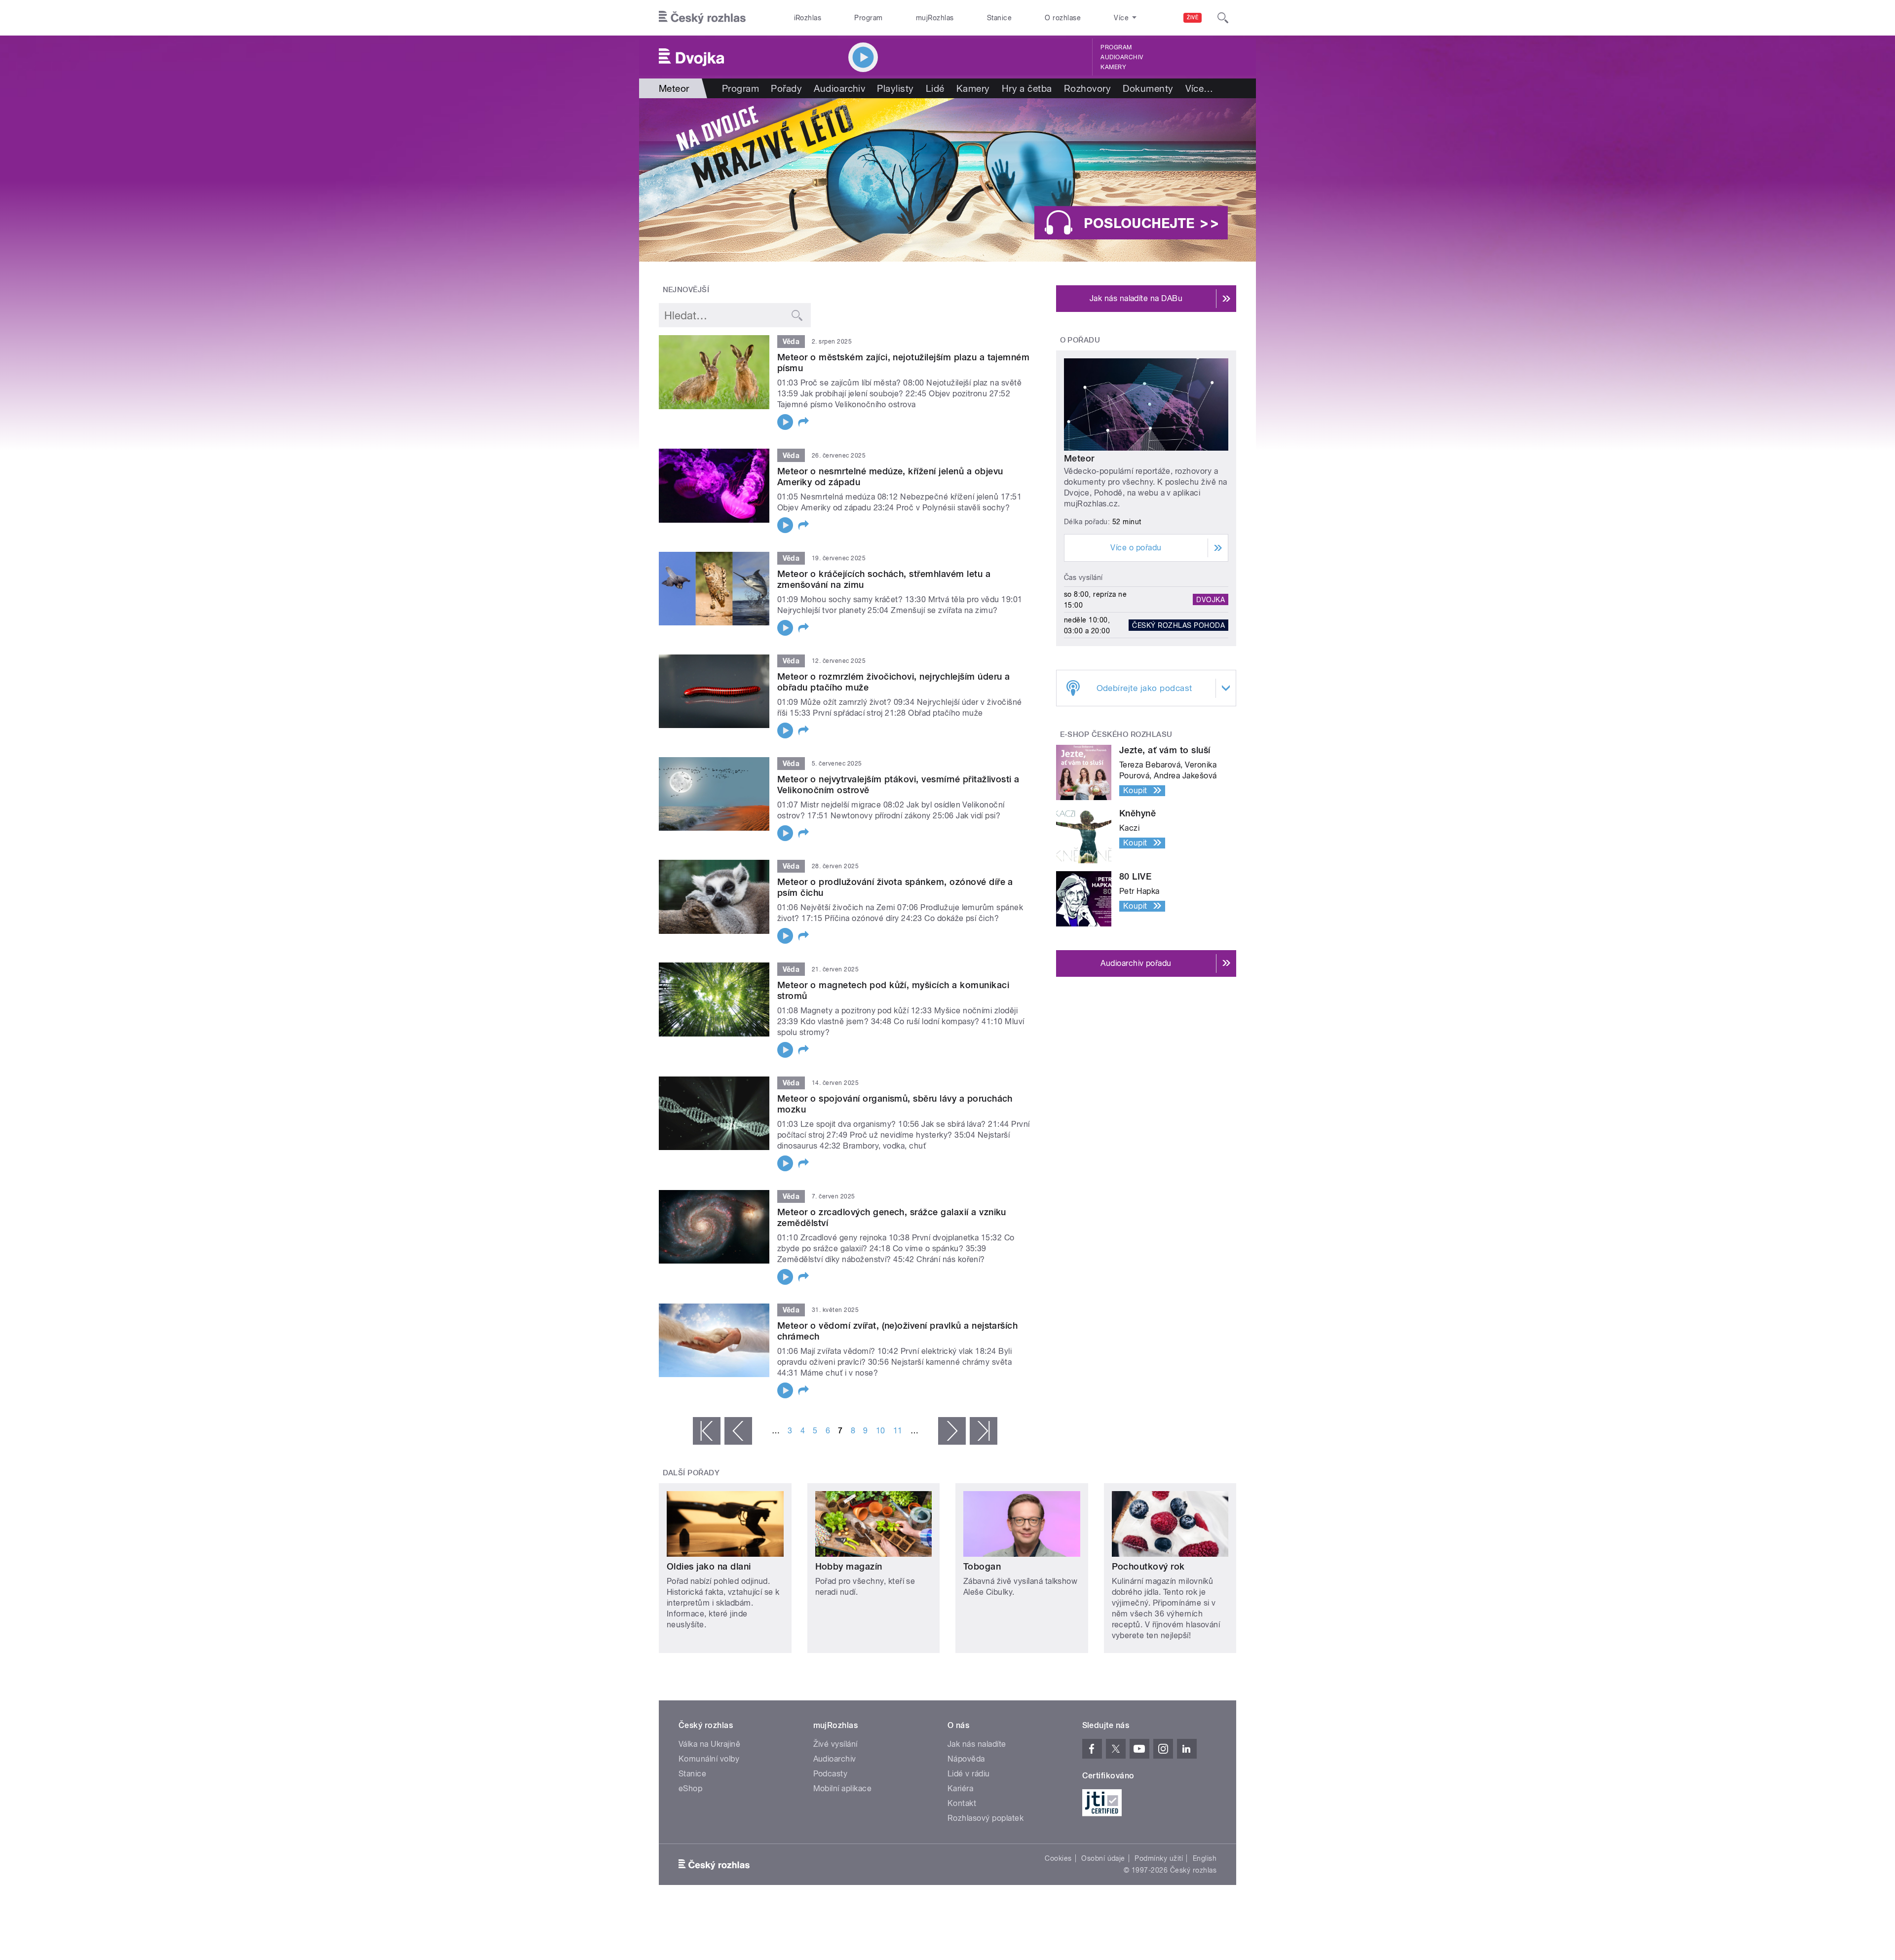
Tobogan (982, 1566)
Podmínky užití (1159, 1858)
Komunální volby (709, 1759)
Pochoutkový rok (1148, 1566)
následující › (952, 1431)
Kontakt (962, 1803)
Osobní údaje (1103, 1858)
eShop (690, 1788)
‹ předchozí (738, 1431)
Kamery (1113, 67)
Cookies (1058, 1858)
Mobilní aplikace (843, 1788)
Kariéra (960, 1788)
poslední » (984, 1431)
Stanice (999, 18)
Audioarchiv (1122, 57)
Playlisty (895, 88)
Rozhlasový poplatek (985, 1818)
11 (898, 1431)
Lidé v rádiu (969, 1774)
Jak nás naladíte (977, 1744)
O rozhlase (1063, 18)
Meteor (1079, 458)
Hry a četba (1027, 88)
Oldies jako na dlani (709, 1566)
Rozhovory (1087, 88)
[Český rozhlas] (702, 18)
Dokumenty (1148, 88)
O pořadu (1080, 340)
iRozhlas (808, 18)
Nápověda (966, 1759)
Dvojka (1211, 600)
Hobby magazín (849, 1566)
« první (707, 1431)
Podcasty (831, 1774)
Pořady (786, 88)
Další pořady (691, 1473)
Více (1199, 88)
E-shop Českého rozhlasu (1116, 734)
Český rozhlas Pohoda (1178, 625)
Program (868, 18)
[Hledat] (1223, 18)
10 (881, 1431)
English (1205, 1858)
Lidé (935, 88)
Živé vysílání (835, 1744)
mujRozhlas (935, 18)
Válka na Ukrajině (709, 1744)
